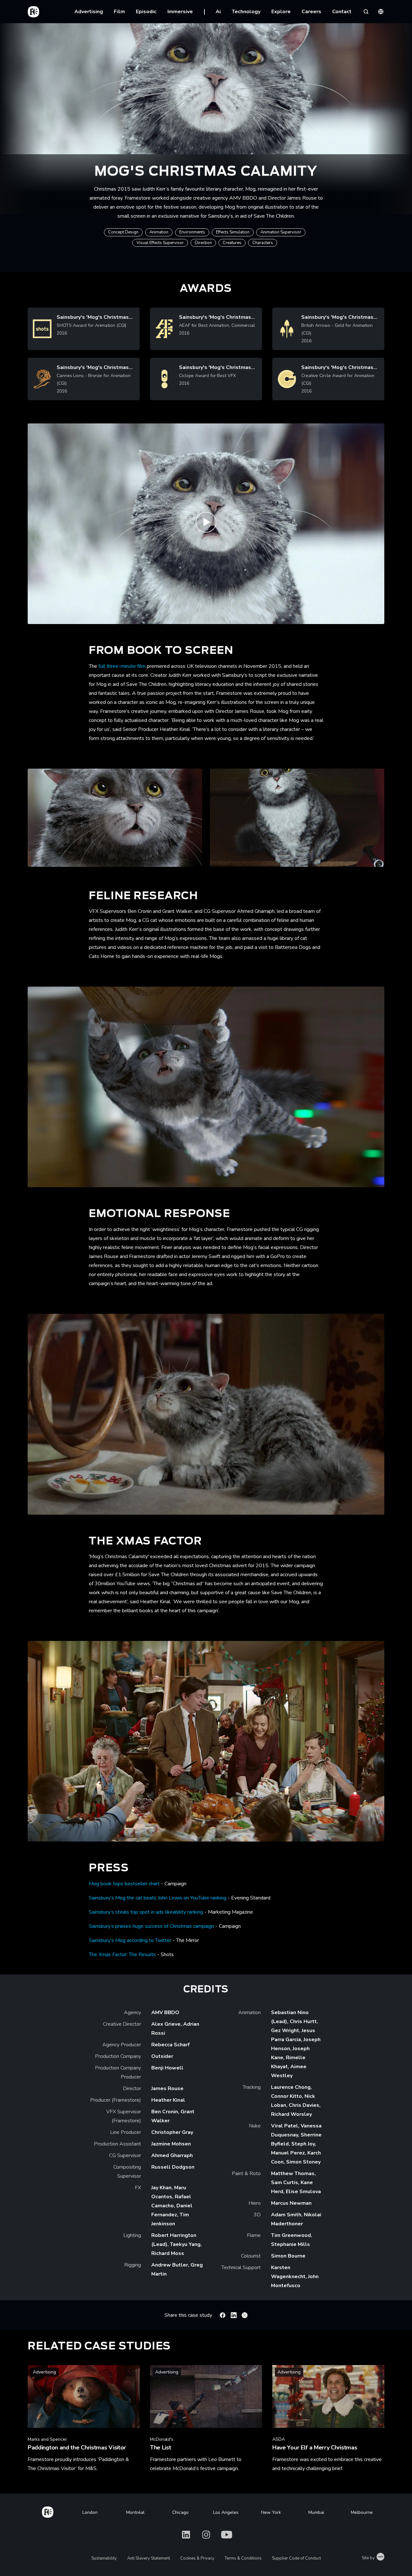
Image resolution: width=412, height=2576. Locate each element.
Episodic (146, 12)
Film (119, 12)
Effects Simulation (233, 232)
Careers (311, 12)
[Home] (48, 2511)
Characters (263, 243)
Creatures (232, 243)
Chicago (180, 2512)
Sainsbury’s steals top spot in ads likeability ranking (146, 1912)
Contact (342, 12)
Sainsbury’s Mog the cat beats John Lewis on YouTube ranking (158, 1898)
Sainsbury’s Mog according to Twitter (130, 1940)
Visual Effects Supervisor (160, 243)
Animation (159, 232)
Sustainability (104, 2558)
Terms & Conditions (243, 2558)
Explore (281, 12)
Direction (203, 243)
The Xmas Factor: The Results (122, 1955)
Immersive (180, 12)
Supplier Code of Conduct (296, 2558)
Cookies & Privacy (197, 2558)
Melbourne (362, 2512)
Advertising (89, 12)
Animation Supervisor (281, 232)
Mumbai (316, 2512)
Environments (192, 232)
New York (271, 2512)
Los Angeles (226, 2512)
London (90, 2512)
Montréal (135, 2512)
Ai (218, 12)
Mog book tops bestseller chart (124, 1884)
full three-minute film (122, 666)
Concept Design (123, 232)
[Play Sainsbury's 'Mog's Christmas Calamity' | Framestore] (206, 524)
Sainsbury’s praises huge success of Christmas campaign (151, 1926)
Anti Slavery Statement (149, 2558)
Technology (246, 12)
